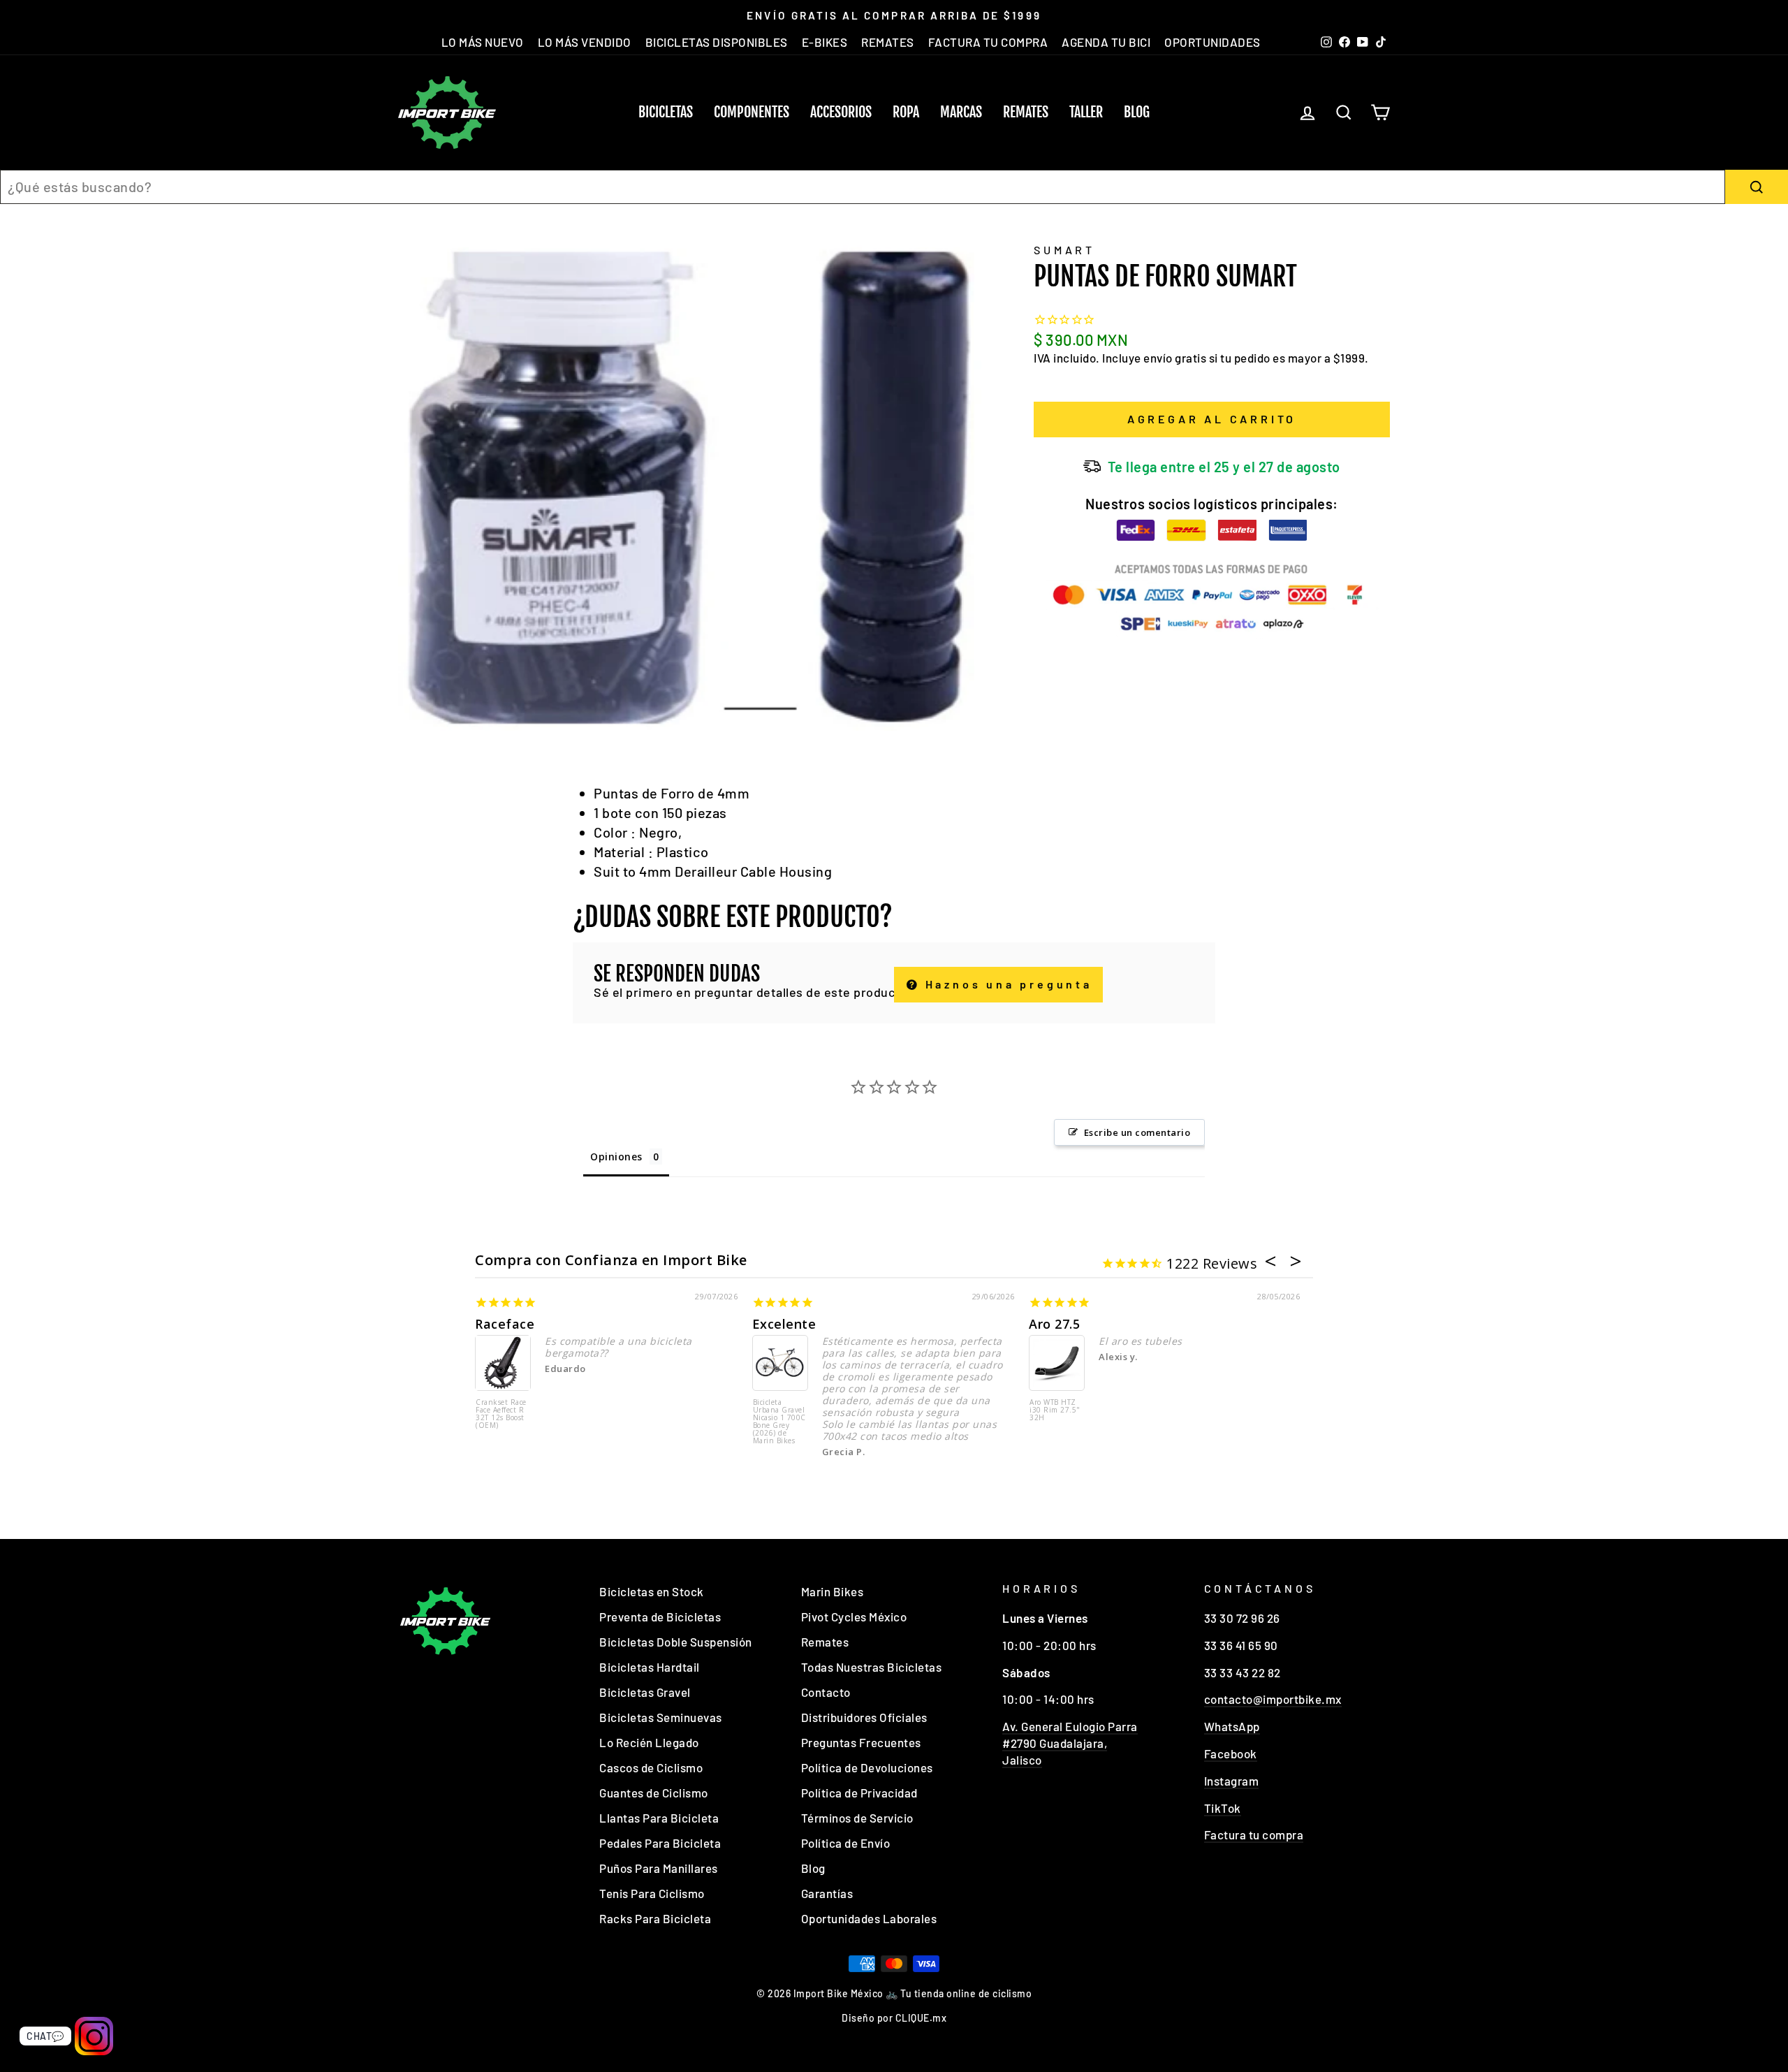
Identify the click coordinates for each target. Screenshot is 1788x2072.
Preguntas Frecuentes (861, 1742)
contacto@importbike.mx (1273, 1699)
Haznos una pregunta (1006, 984)
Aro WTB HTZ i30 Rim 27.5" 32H (1055, 1410)
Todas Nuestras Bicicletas (872, 1667)
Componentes (752, 112)
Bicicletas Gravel (645, 1692)
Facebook (1231, 1753)
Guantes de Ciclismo (654, 1793)
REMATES (888, 42)
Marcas (961, 112)
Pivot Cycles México (854, 1617)
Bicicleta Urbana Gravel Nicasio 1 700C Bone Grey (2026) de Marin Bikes (779, 1422)
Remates (1026, 112)
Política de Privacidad (859, 1793)
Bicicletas (666, 112)
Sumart (1064, 250)
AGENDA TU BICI (1106, 42)
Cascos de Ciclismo (651, 1767)
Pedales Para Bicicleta (660, 1843)
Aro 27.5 (1054, 1324)
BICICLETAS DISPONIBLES (717, 42)
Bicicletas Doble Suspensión (676, 1642)
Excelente (784, 1324)
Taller (1086, 112)
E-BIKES (825, 42)
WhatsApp (1232, 1726)
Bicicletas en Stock (652, 1591)
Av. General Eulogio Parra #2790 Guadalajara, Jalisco (1070, 1743)
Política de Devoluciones (867, 1767)
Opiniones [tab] (616, 1157)
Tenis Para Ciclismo (652, 1893)
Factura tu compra (1254, 1834)
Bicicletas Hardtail (650, 1667)
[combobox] (863, 187)
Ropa (906, 112)
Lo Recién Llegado (649, 1742)
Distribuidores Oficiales (864, 1717)
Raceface (505, 1324)
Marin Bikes (833, 1591)
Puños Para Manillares (659, 1868)
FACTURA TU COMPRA (988, 42)
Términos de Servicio (857, 1818)
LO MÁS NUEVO (483, 42)
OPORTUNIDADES (1212, 42)
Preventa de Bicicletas (660, 1617)
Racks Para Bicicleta (655, 1918)
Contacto (826, 1692)
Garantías (827, 1893)
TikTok (1223, 1808)
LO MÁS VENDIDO (585, 42)
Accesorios (841, 112)
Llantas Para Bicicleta (659, 1818)
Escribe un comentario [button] (1137, 1132)
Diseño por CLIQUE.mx (894, 2018)
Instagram (1232, 1781)
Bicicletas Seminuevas (661, 1717)
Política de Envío (846, 1843)
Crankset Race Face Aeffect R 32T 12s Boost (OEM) (501, 1414)
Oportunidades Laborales (869, 1918)
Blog (1137, 112)
